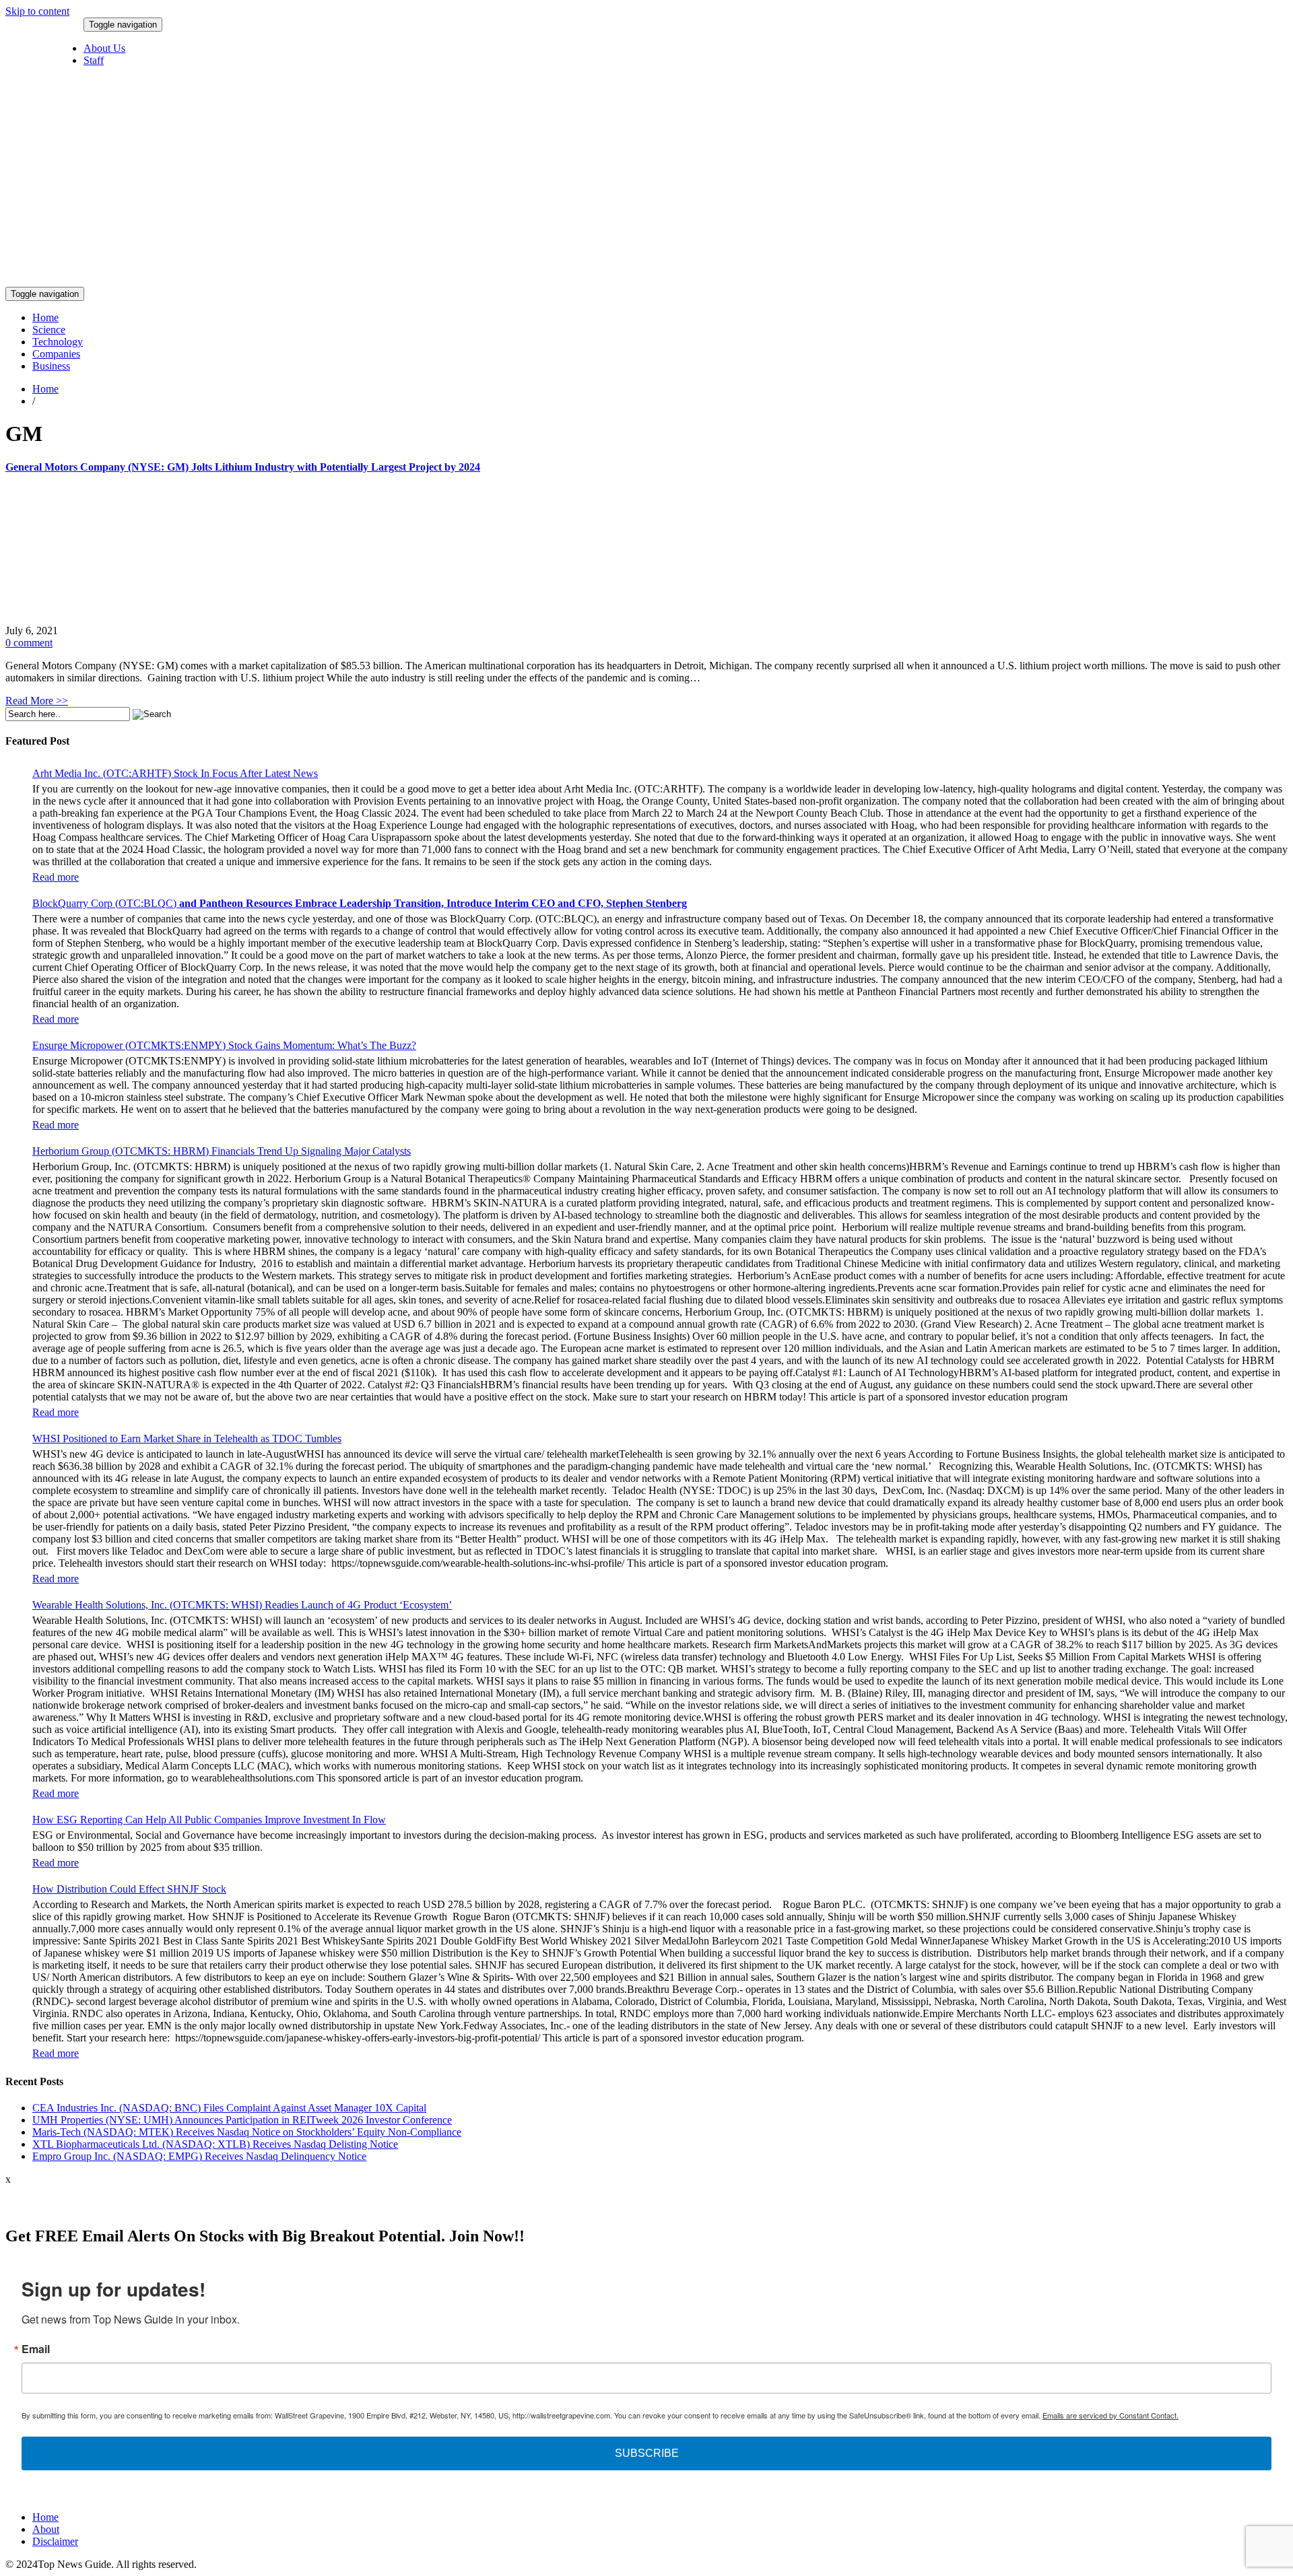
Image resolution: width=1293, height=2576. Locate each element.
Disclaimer (55, 2541)
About (46, 2529)
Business (51, 366)
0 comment (29, 643)
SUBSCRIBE (647, 2453)
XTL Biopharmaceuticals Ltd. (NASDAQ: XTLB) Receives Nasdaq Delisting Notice (215, 2144)
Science (49, 330)
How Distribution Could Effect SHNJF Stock (129, 1889)
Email (36, 2349)
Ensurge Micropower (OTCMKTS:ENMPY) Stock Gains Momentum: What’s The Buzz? (224, 1045)
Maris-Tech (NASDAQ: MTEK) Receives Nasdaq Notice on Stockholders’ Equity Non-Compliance (247, 2132)
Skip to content (37, 11)
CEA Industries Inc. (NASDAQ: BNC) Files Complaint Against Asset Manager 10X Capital (229, 2108)
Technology (58, 342)
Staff (94, 60)
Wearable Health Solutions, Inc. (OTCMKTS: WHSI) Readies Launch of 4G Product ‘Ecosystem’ (242, 1605)
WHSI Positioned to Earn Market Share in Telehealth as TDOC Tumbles (187, 1438)
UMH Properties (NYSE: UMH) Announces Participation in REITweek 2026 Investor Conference (242, 2120)
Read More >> (37, 701)
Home (45, 317)
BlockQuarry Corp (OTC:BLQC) (360, 903)
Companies (56, 354)
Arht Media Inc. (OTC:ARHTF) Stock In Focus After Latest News (175, 773)
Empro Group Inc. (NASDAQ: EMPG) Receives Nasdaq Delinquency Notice (199, 2156)
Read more (56, 877)
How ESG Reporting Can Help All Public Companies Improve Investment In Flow (209, 1820)
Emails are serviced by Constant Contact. (1110, 2415)
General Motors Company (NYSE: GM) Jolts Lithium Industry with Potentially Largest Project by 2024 (243, 467)
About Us (104, 48)
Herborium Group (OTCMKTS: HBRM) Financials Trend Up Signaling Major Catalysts (222, 1151)
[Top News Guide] (603, 280)
